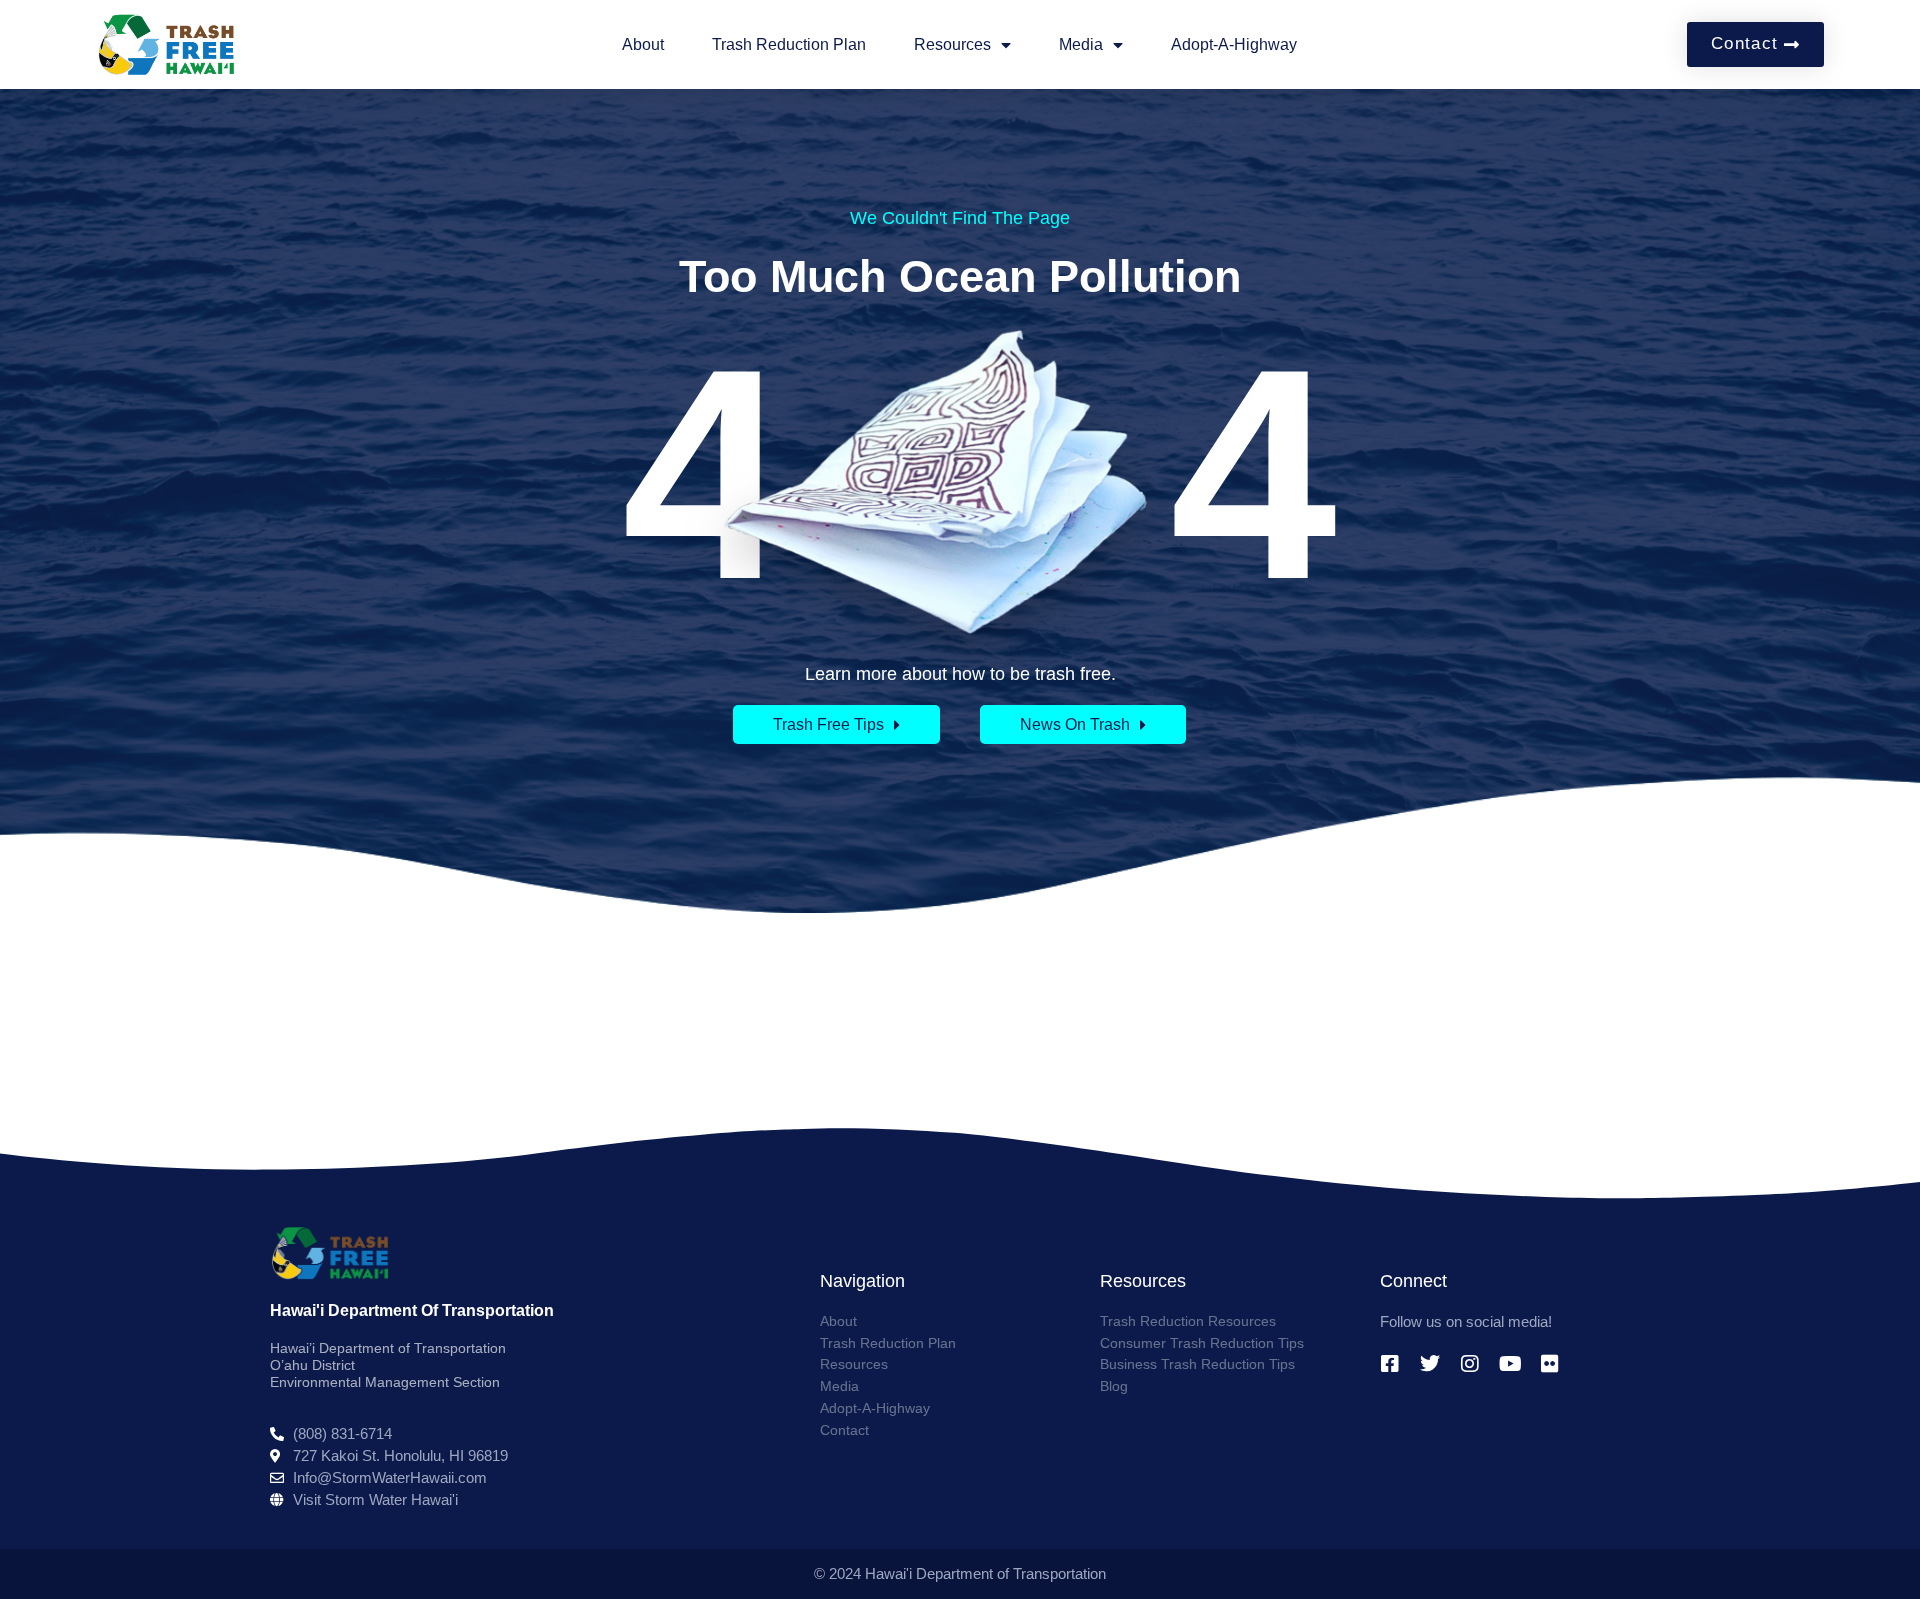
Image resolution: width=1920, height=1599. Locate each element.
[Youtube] (1510, 1364)
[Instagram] (1470, 1364)
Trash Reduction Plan (789, 44)
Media (1081, 44)
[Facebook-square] (1390, 1364)
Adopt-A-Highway (1234, 44)
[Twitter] (1430, 1364)
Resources (952, 44)
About (643, 44)
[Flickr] (1550, 1364)
